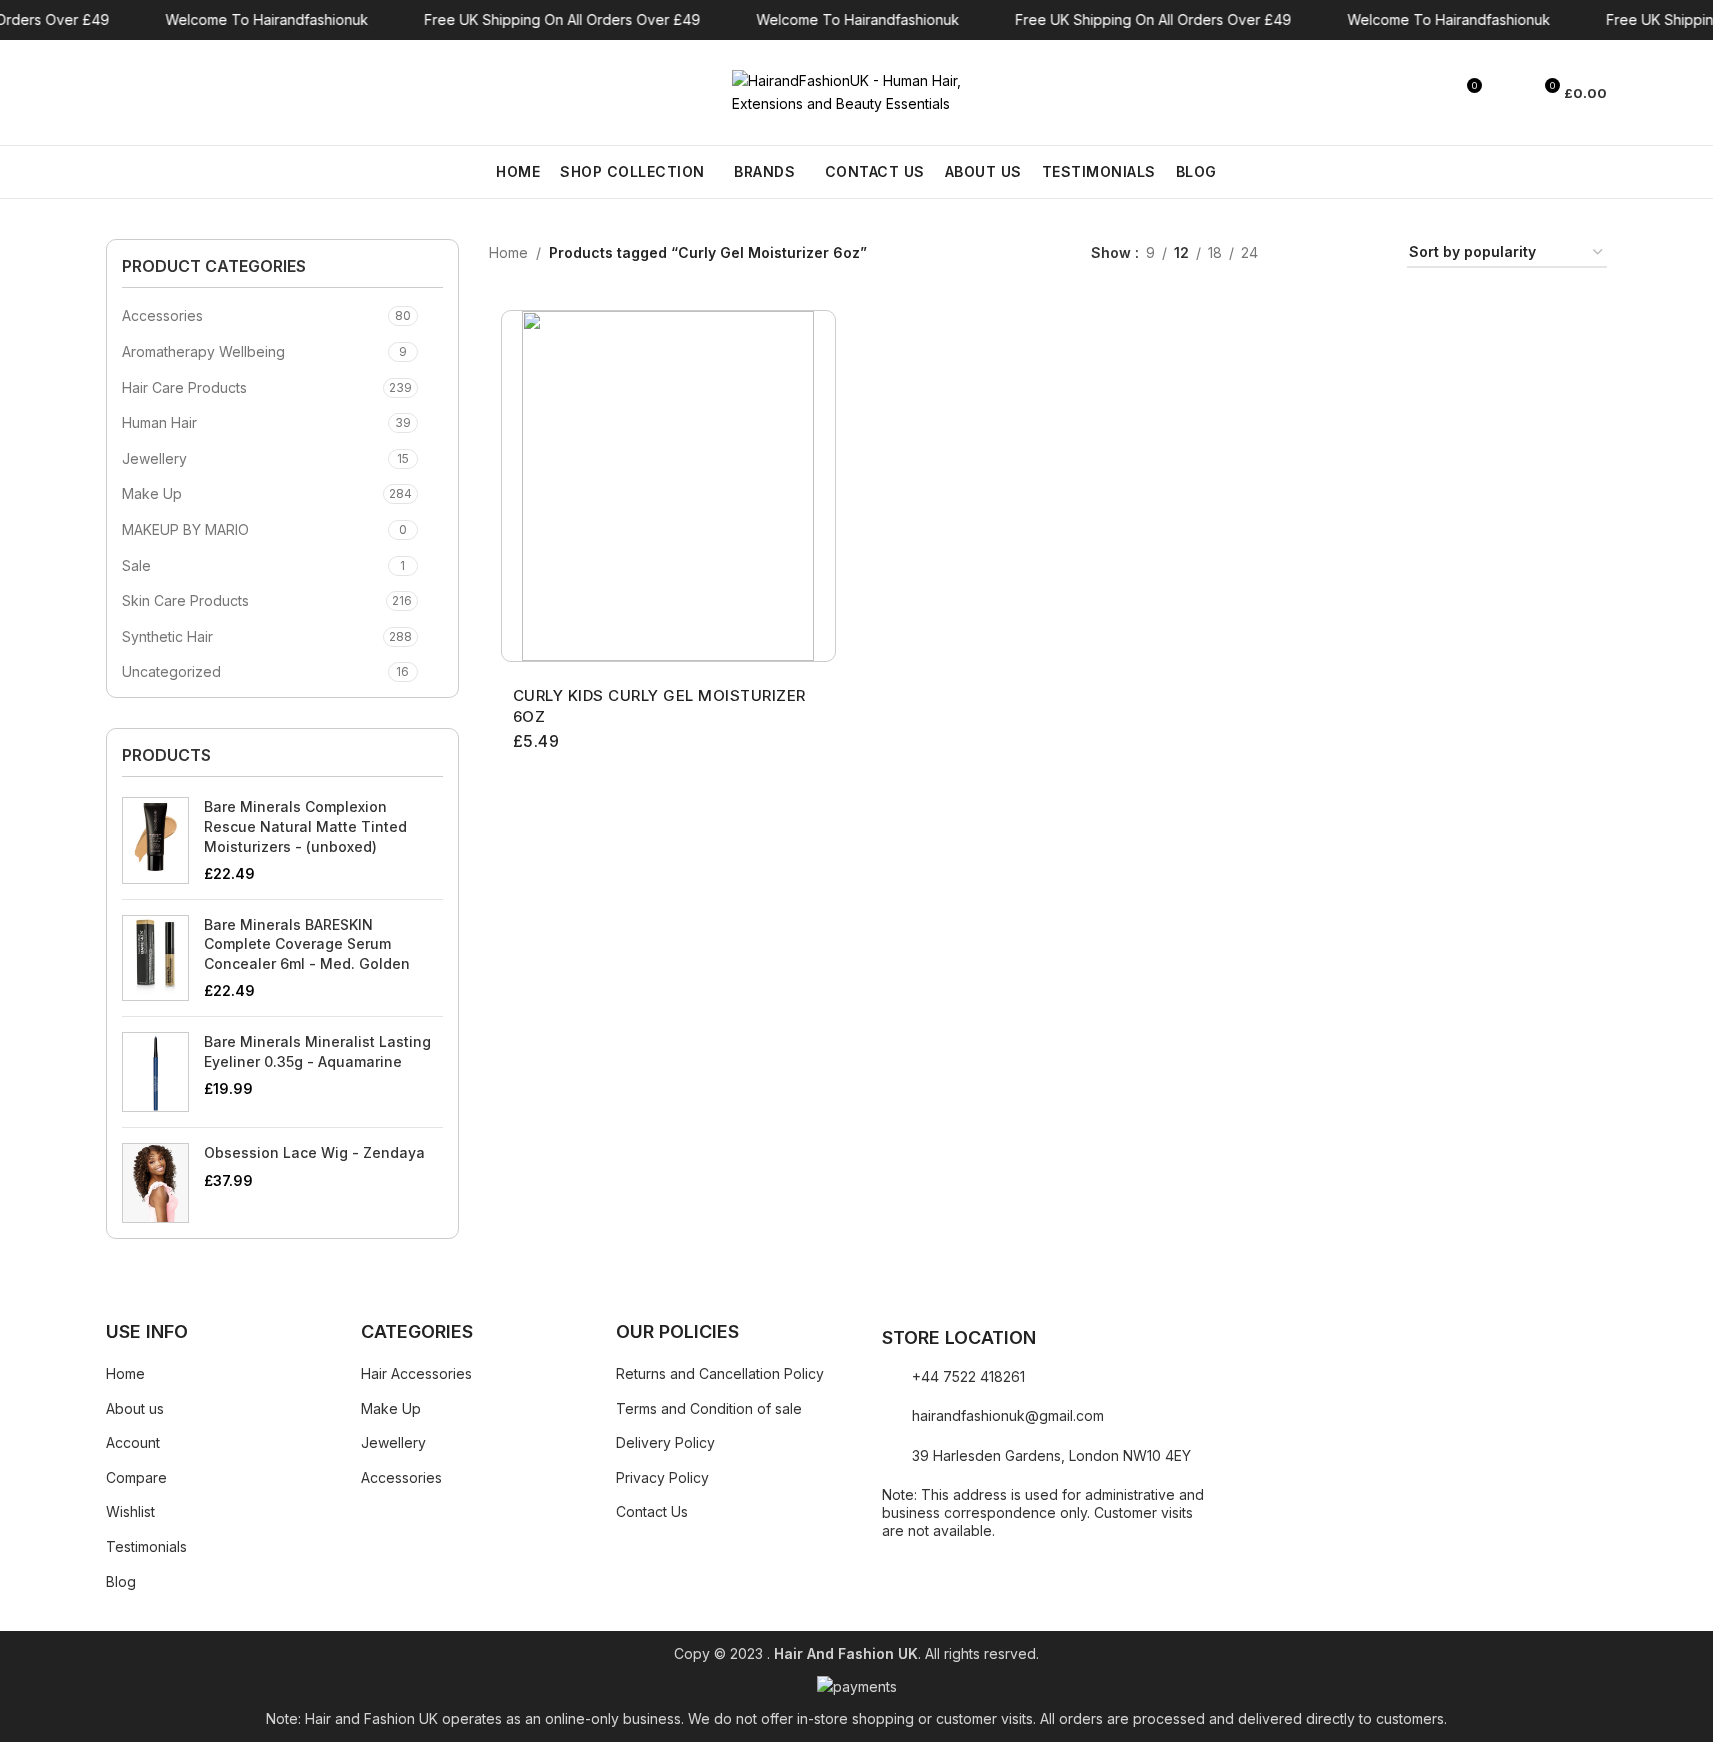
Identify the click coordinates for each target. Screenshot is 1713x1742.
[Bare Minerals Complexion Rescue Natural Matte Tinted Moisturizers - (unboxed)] (155, 840)
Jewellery (154, 458)
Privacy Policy (662, 1477)
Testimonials (146, 1546)
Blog (121, 1581)
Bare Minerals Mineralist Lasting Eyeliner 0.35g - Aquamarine (317, 1051)
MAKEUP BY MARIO (185, 529)
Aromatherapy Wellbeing (203, 351)
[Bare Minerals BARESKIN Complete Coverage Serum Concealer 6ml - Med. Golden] (155, 958)
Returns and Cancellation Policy (720, 1373)
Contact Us (652, 1511)
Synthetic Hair (167, 636)
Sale (136, 565)
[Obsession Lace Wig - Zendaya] (155, 1183)
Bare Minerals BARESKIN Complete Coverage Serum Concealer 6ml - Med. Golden (307, 944)
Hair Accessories (416, 1373)
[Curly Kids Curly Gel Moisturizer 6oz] (668, 486)
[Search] (114, 93)
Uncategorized (171, 671)
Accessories (162, 315)
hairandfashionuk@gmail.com (1008, 1415)
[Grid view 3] (1335, 253)
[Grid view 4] (1367, 253)
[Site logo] (857, 90)
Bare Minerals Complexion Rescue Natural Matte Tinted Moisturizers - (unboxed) (305, 826)
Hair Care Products (184, 387)
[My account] (1507, 93)
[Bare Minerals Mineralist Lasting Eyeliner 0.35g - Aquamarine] (155, 1072)
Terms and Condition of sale (709, 1408)
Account (133, 1442)
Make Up (152, 493)
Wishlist (130, 1511)
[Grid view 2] (1304, 253)
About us (135, 1408)
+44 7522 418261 (968, 1376)
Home (508, 252)
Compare (136, 1477)
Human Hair (159, 422)
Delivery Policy (665, 1442)
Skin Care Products (185, 600)
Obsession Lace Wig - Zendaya (314, 1152)
